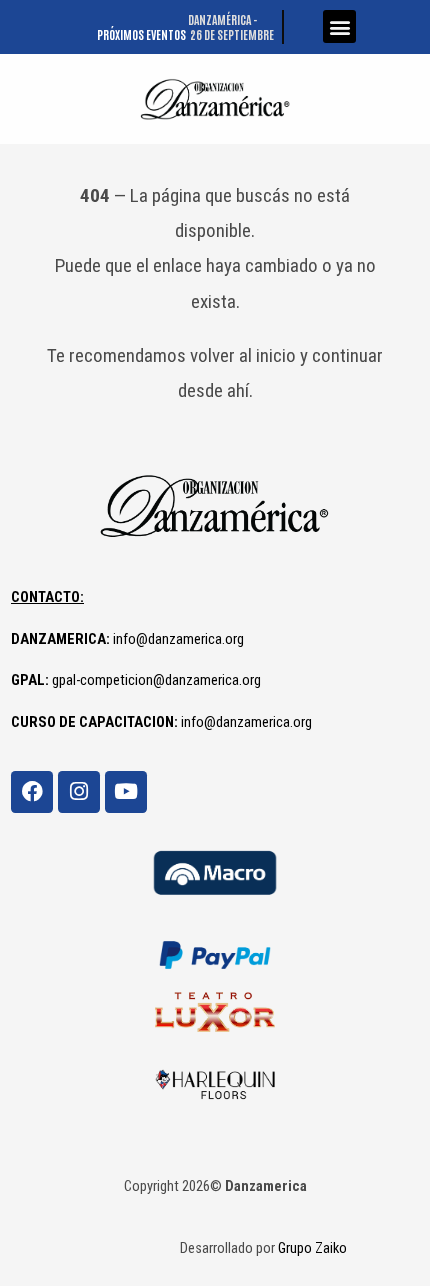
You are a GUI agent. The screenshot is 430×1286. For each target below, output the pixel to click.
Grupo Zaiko (312, 1248)
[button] (339, 26)
